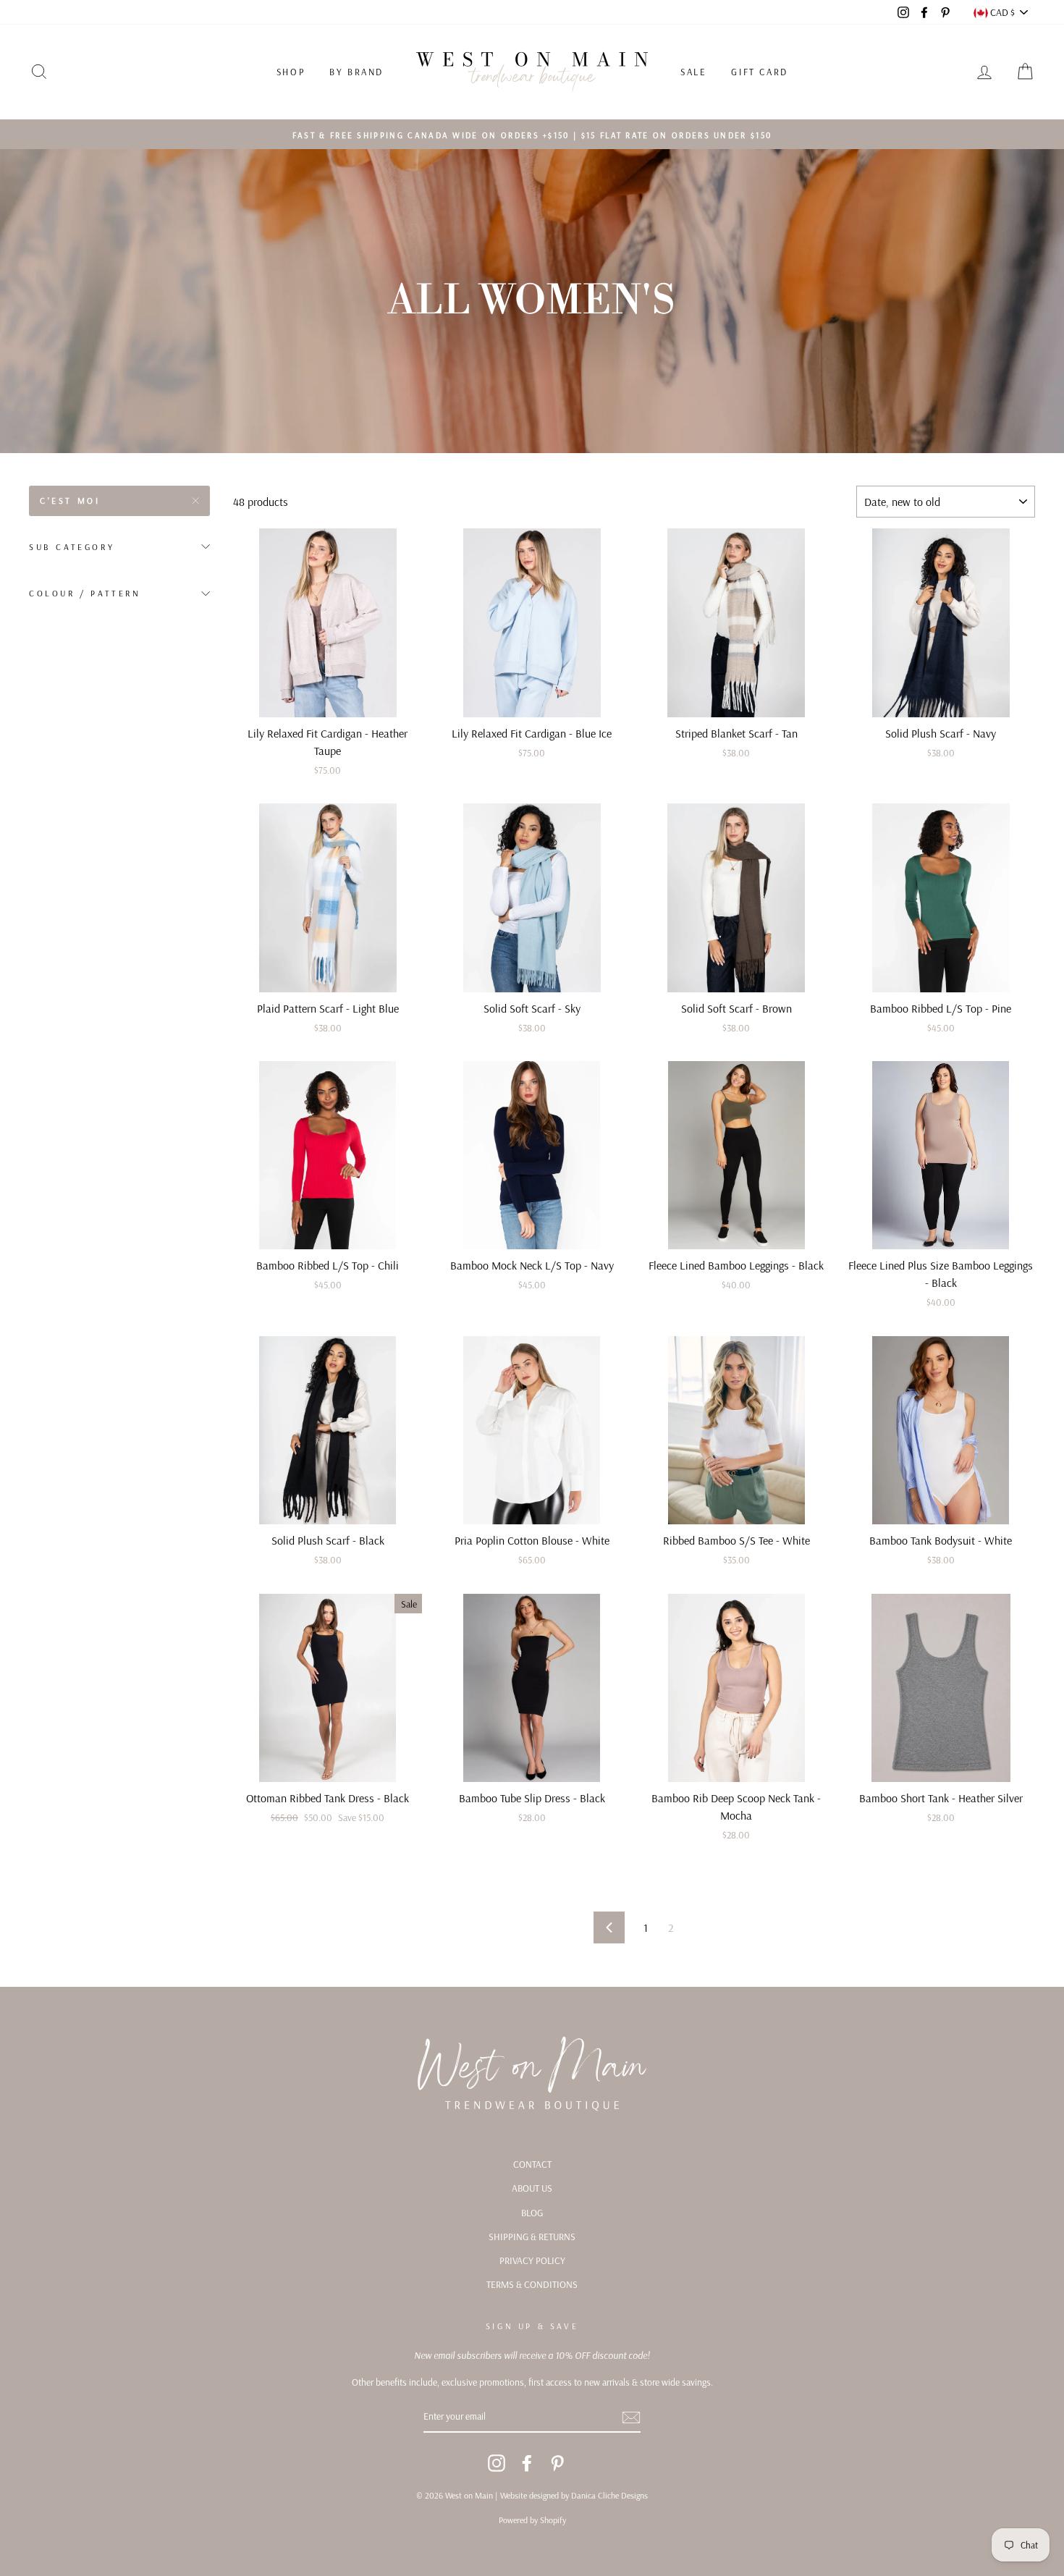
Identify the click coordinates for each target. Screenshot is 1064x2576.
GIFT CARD (759, 72)
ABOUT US (532, 2188)
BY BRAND (356, 72)
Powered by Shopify (532, 2520)
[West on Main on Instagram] (497, 2463)
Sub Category (72, 547)
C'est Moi (70, 501)
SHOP (291, 72)
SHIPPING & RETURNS (532, 2236)
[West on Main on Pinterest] (557, 2463)
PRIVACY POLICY (532, 2260)
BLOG (532, 2212)
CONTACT (532, 2164)
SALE (693, 72)
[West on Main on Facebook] (527, 2463)
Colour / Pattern (85, 593)
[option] (532, 135)
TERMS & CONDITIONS (532, 2284)
